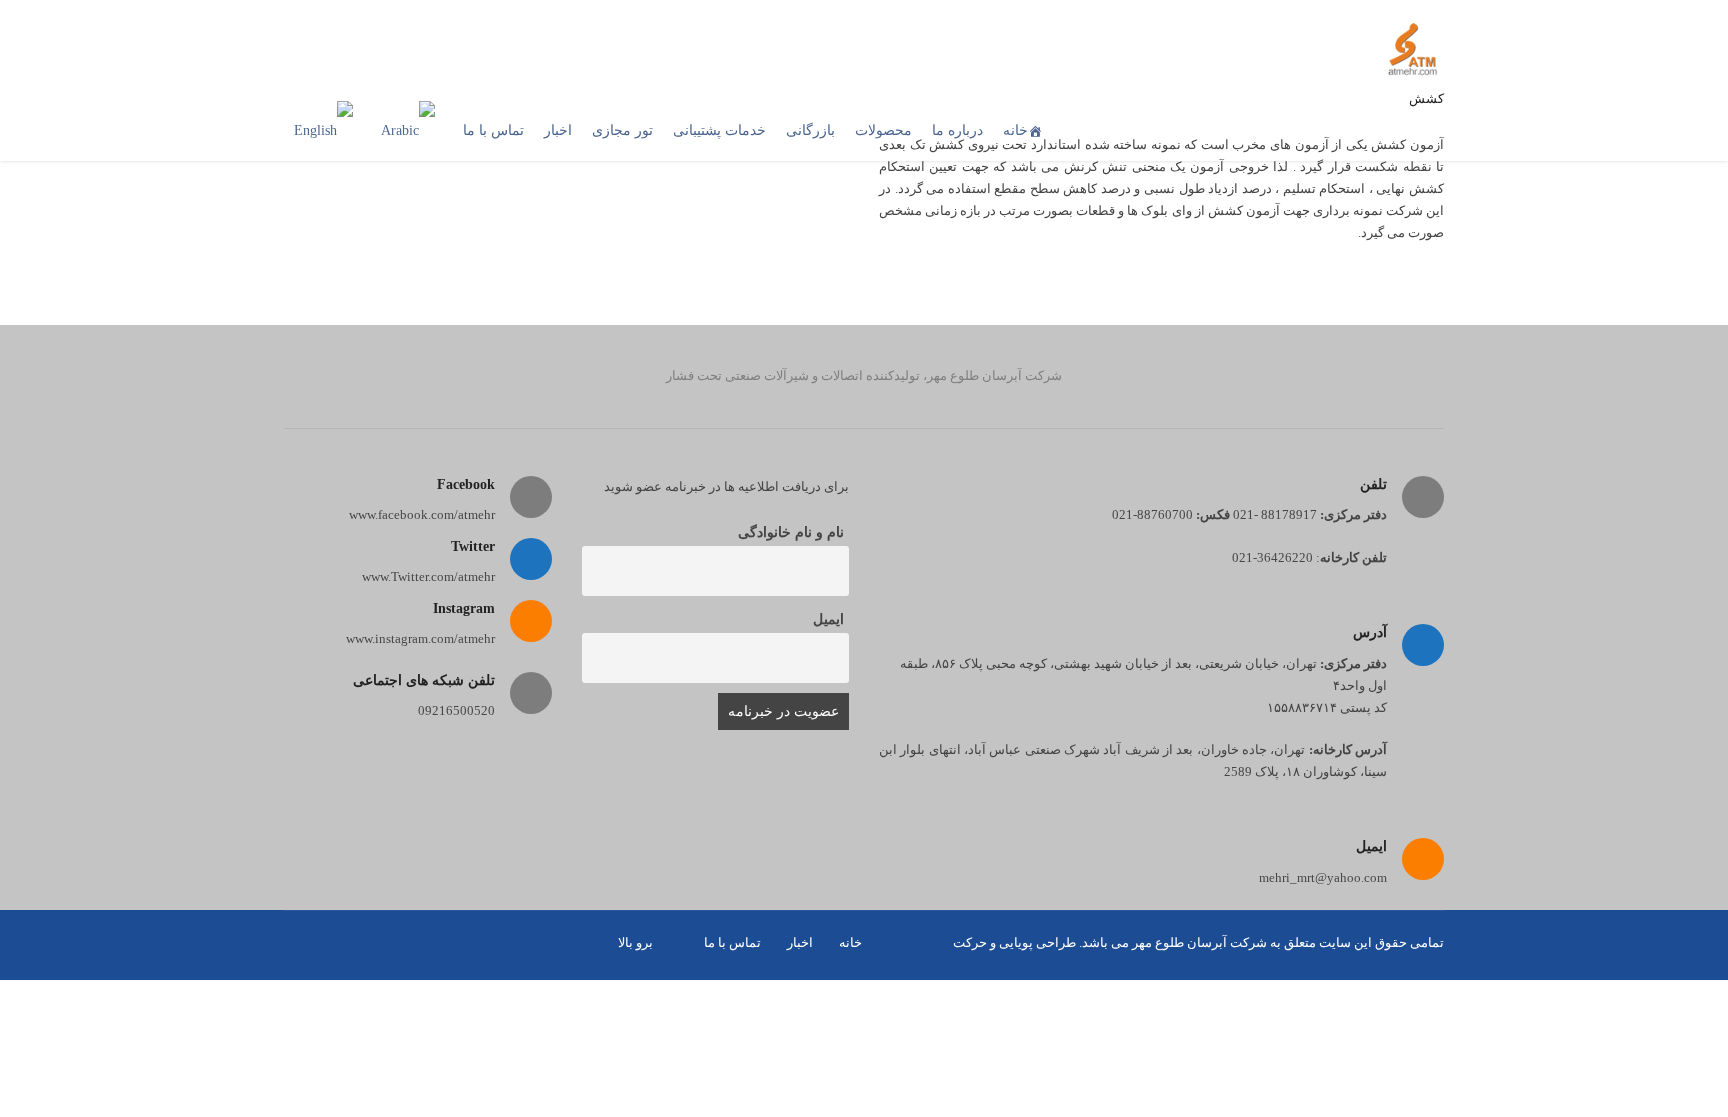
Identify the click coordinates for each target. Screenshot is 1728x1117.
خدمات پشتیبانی (719, 130)
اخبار (558, 130)
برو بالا (635, 942)
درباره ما (957, 130)
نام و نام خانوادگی (791, 532)
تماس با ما (493, 130)
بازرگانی (810, 130)
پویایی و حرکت (993, 942)
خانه (1015, 130)
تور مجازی (622, 130)
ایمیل (828, 619)
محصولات (883, 130)
